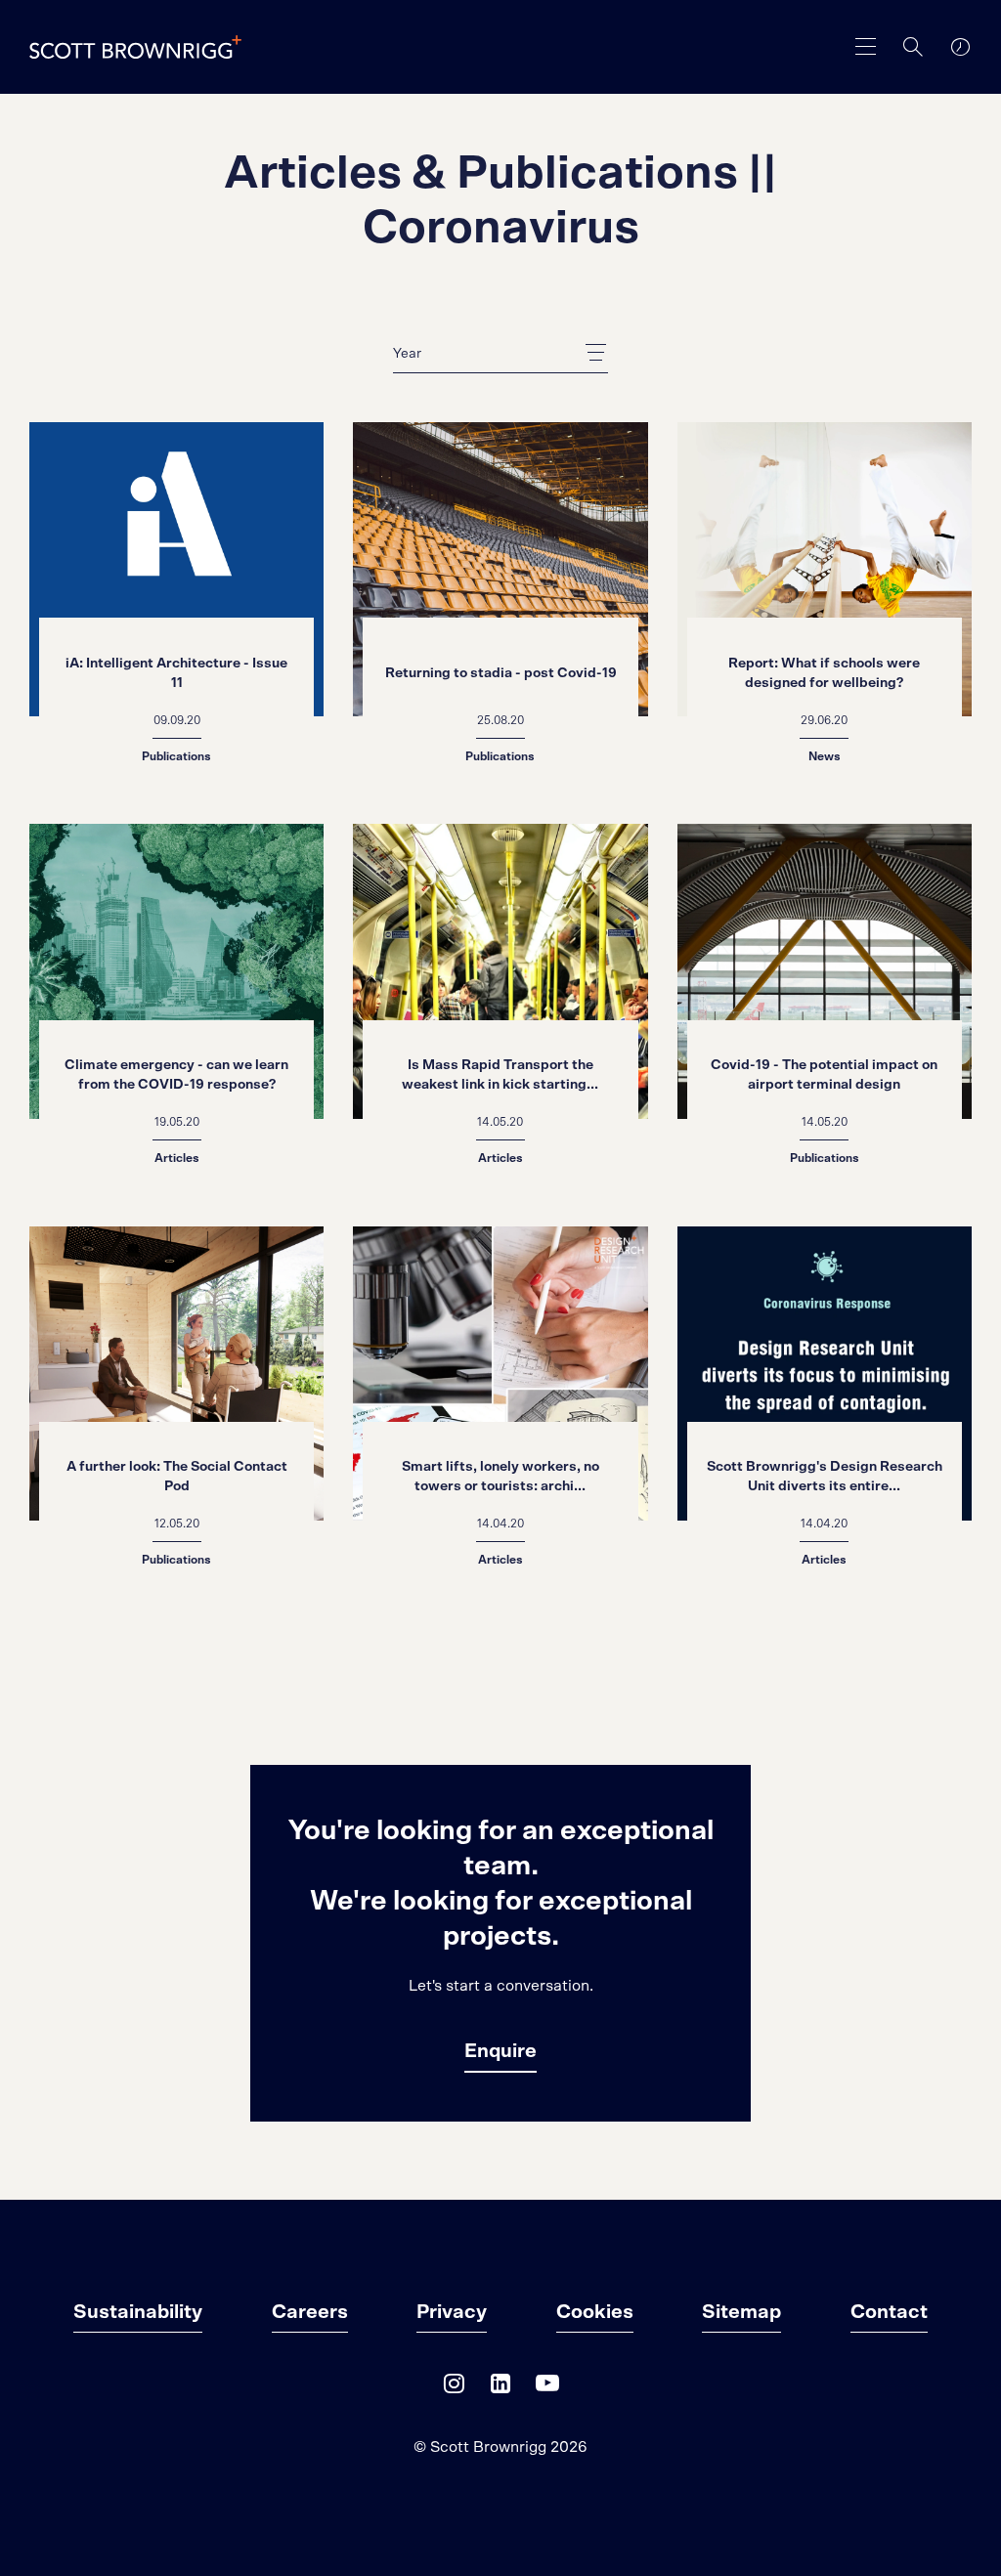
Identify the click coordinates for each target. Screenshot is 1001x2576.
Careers (310, 2312)
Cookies (595, 2312)
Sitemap (741, 2312)
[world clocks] (960, 47)
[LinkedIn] (500, 2388)
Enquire (500, 2051)
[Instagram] (454, 2388)
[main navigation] (866, 47)
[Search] (913, 47)
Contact (889, 2312)
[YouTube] (547, 2388)
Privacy (452, 2312)
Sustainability (138, 2312)
